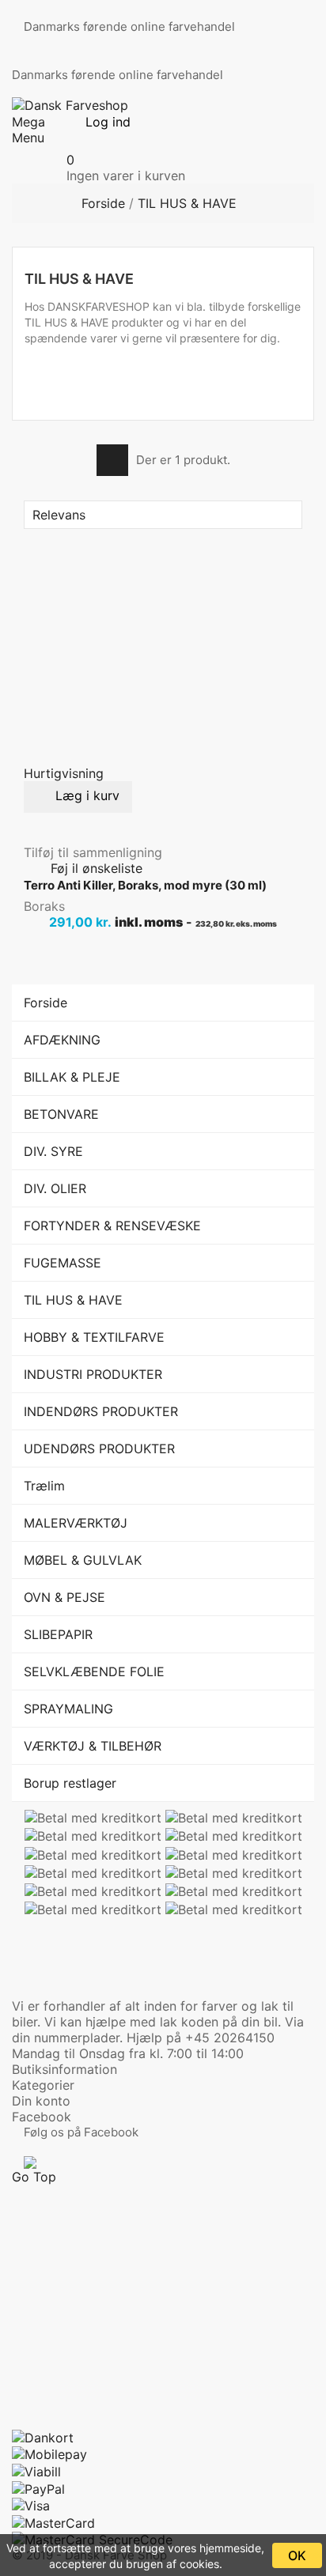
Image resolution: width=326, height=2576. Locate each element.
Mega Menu (28, 130)
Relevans (161, 515)
